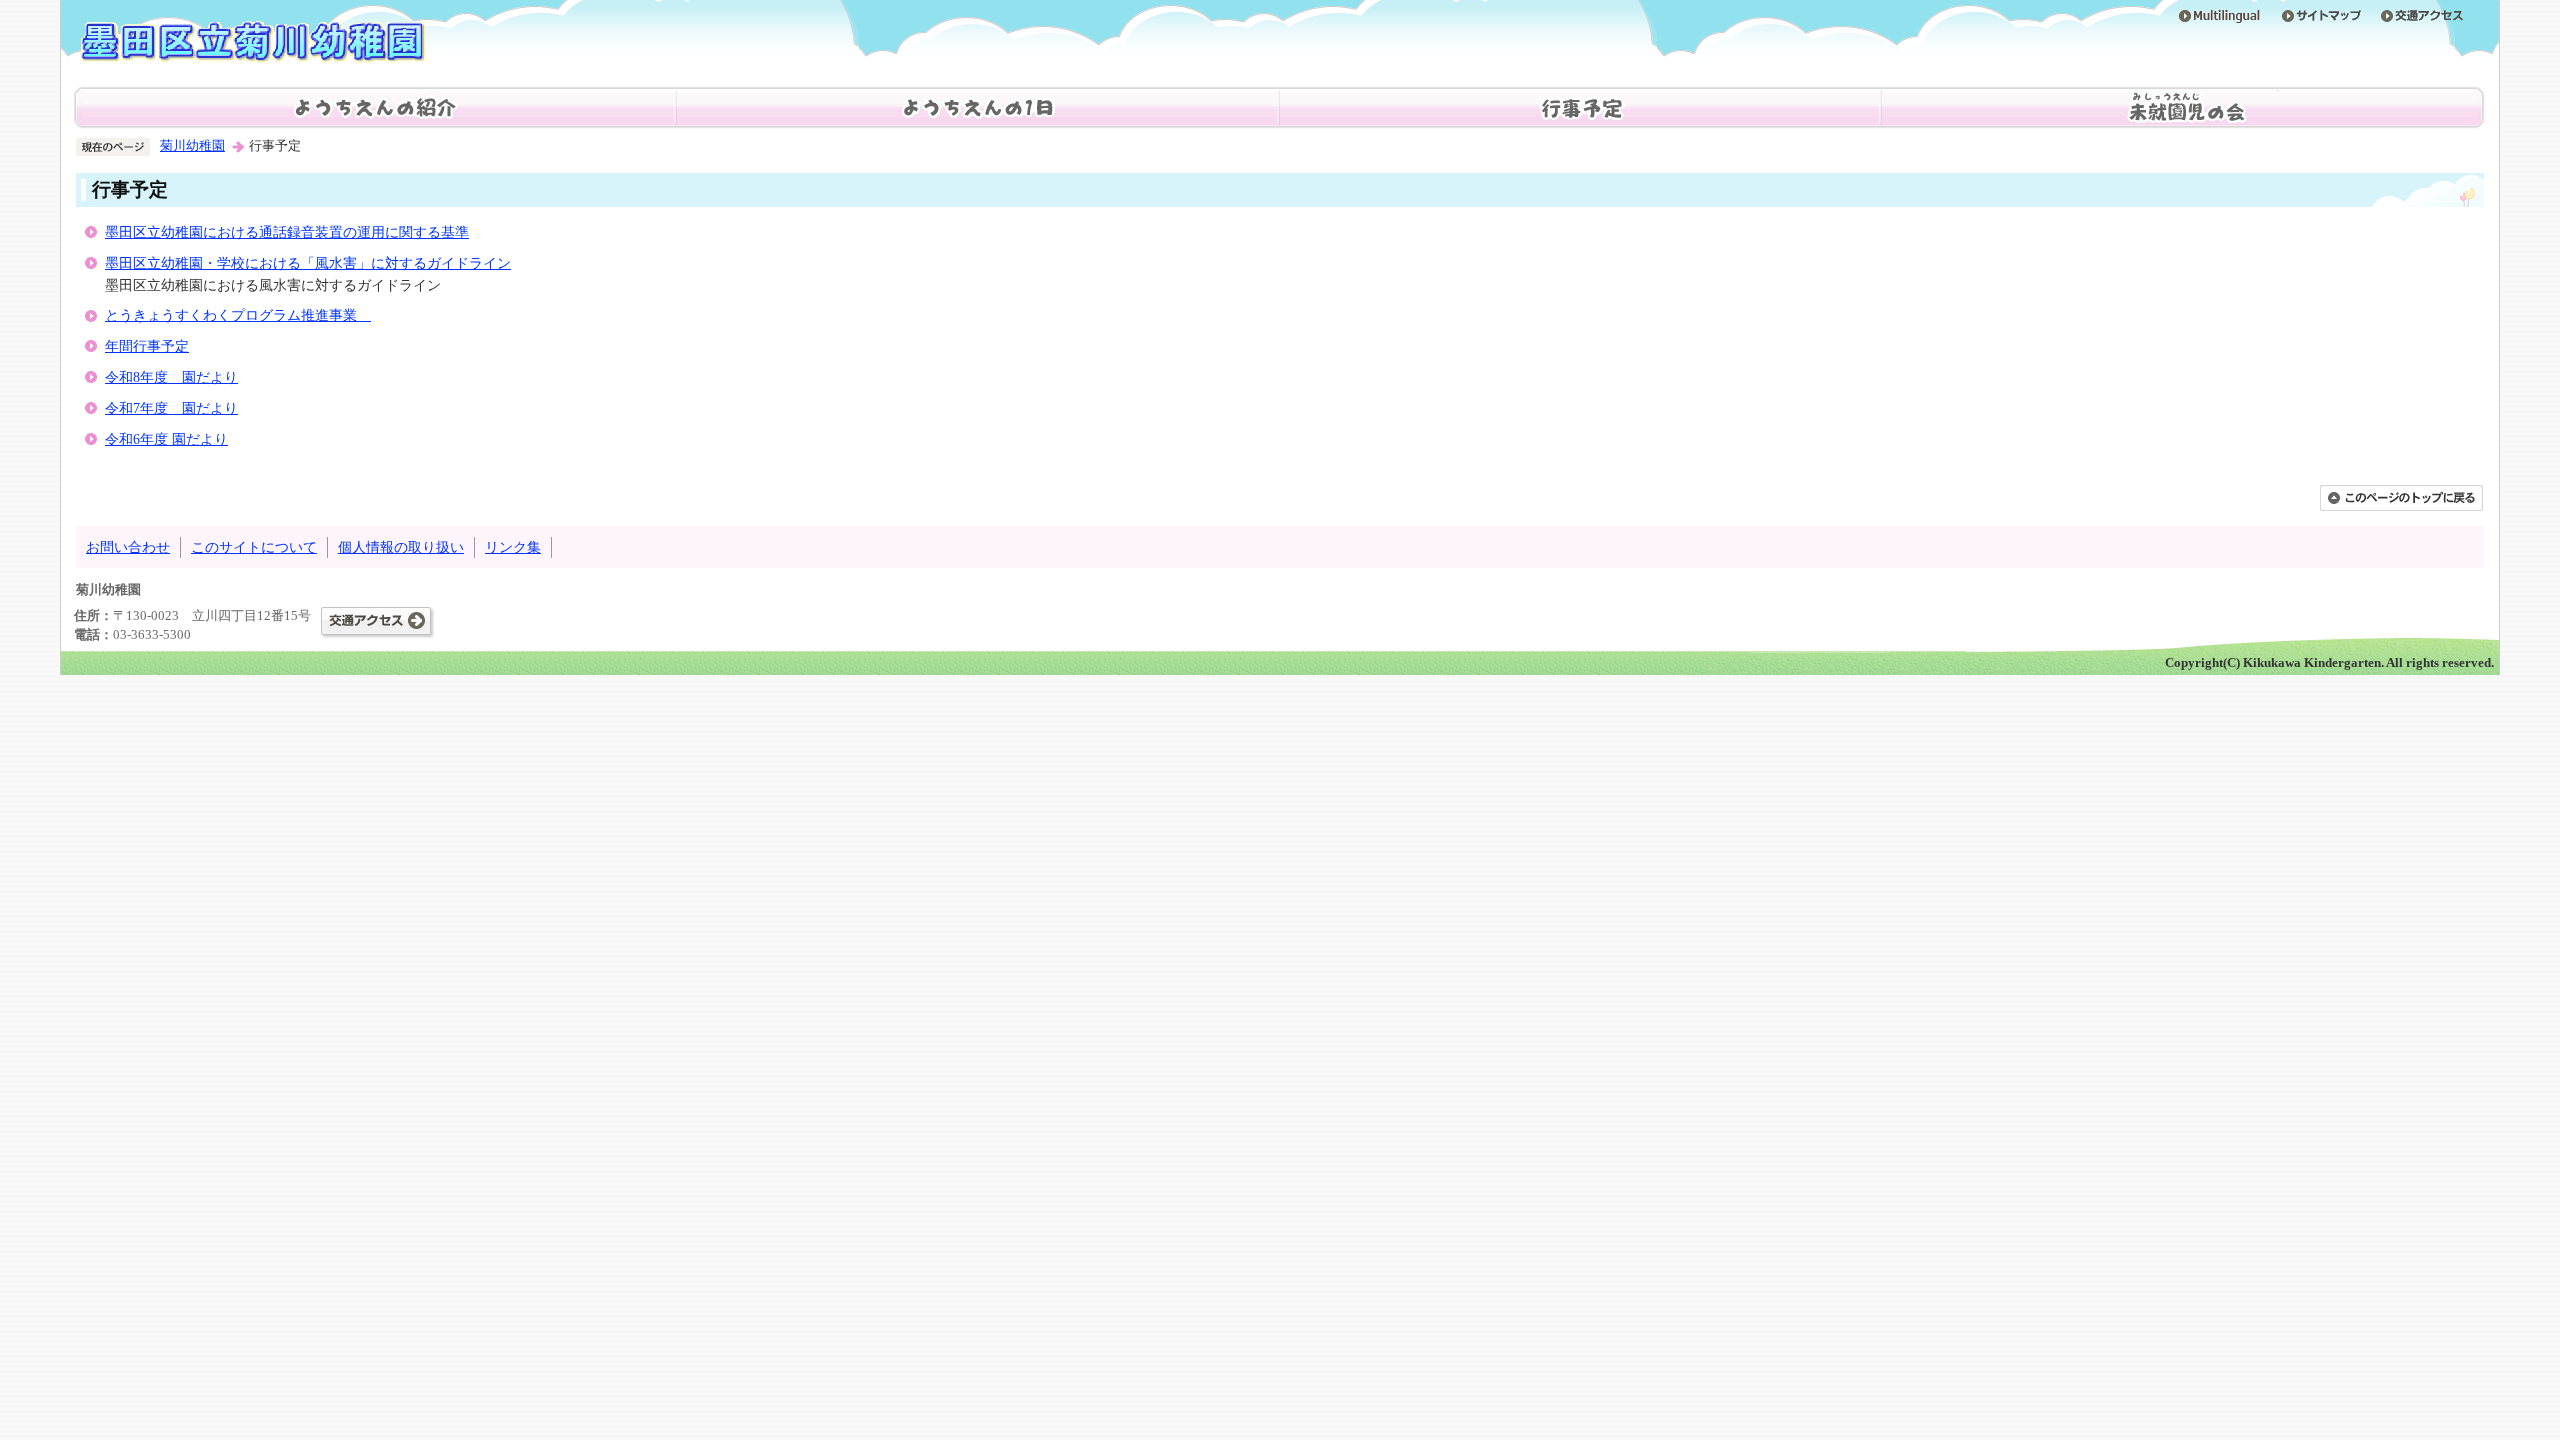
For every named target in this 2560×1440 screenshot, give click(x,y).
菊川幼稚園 (192, 146)
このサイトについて (254, 547)
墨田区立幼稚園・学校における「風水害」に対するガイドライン (308, 263)
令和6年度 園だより (166, 439)
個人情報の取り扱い (401, 547)
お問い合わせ (128, 547)
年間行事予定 (147, 346)
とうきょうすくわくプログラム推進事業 (238, 315)
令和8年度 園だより (171, 377)
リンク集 (513, 547)
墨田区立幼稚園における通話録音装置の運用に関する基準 (287, 232)
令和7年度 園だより (171, 408)
